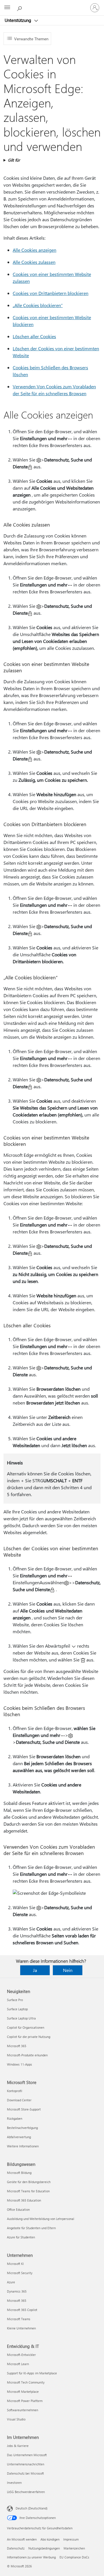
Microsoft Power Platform (25, 2401)
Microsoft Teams (19, 2319)
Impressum (71, 2539)
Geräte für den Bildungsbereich (29, 2182)
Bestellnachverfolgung (22, 2128)
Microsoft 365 (17, 2046)
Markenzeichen (74, 2548)
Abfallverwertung (19, 2137)
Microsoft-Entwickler (21, 2355)
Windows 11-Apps (19, 2064)
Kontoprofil (15, 2091)
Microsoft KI (15, 2264)
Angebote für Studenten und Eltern (31, 2228)
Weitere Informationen (23, 2146)
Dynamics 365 (17, 2291)
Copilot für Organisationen (26, 2027)
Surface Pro (15, 2000)
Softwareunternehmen (23, 2410)
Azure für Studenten (21, 2237)
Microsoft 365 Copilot (22, 2310)
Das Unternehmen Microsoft (27, 2455)
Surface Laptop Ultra (21, 2018)
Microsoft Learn (18, 2364)
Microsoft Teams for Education (28, 2191)
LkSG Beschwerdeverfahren (26, 2492)
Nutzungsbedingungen (44, 2548)
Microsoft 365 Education (24, 2200)
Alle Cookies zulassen (34, 262)
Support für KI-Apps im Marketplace (32, 2373)
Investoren (14, 2483)
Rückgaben (15, 2118)
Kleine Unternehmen (21, 2328)
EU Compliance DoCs (74, 2557)
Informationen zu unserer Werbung (31, 2557)
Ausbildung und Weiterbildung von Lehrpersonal (41, 2219)
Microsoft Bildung (19, 2173)
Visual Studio (16, 2419)
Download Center (19, 2100)
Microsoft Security (20, 2273)
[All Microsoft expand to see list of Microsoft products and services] (7, 8)
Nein (68, 1970)
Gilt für (14, 160)
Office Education (18, 2209)
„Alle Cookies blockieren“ (38, 305)
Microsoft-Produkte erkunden (27, 2055)
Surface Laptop (17, 2009)
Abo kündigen (50, 2539)
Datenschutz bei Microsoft (25, 2473)
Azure (11, 2282)
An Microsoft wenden (22, 2539)
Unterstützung (18, 20)
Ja (35, 1970)
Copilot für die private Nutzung (29, 2037)
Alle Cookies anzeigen (35, 250)
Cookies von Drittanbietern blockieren (51, 293)
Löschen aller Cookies (34, 336)
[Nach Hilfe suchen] (20, 7)
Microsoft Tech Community (26, 2382)
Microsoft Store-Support (24, 2109)
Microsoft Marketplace (23, 2392)
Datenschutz (16, 2548)
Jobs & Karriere (18, 2446)
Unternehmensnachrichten (26, 2464)
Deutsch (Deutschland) (31, 2508)
